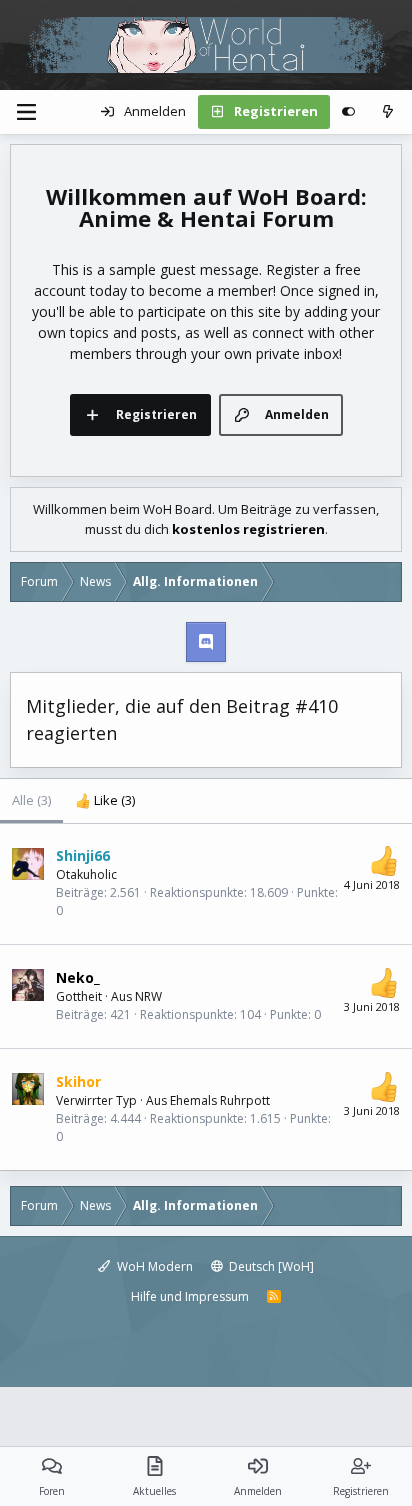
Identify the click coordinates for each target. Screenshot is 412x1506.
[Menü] (26, 112)
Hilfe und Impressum (190, 1296)
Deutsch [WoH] (270, 1266)
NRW (148, 996)
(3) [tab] (31, 800)
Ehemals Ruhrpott (220, 1100)
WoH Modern (153, 1266)
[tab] (105, 801)
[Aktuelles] (387, 112)
